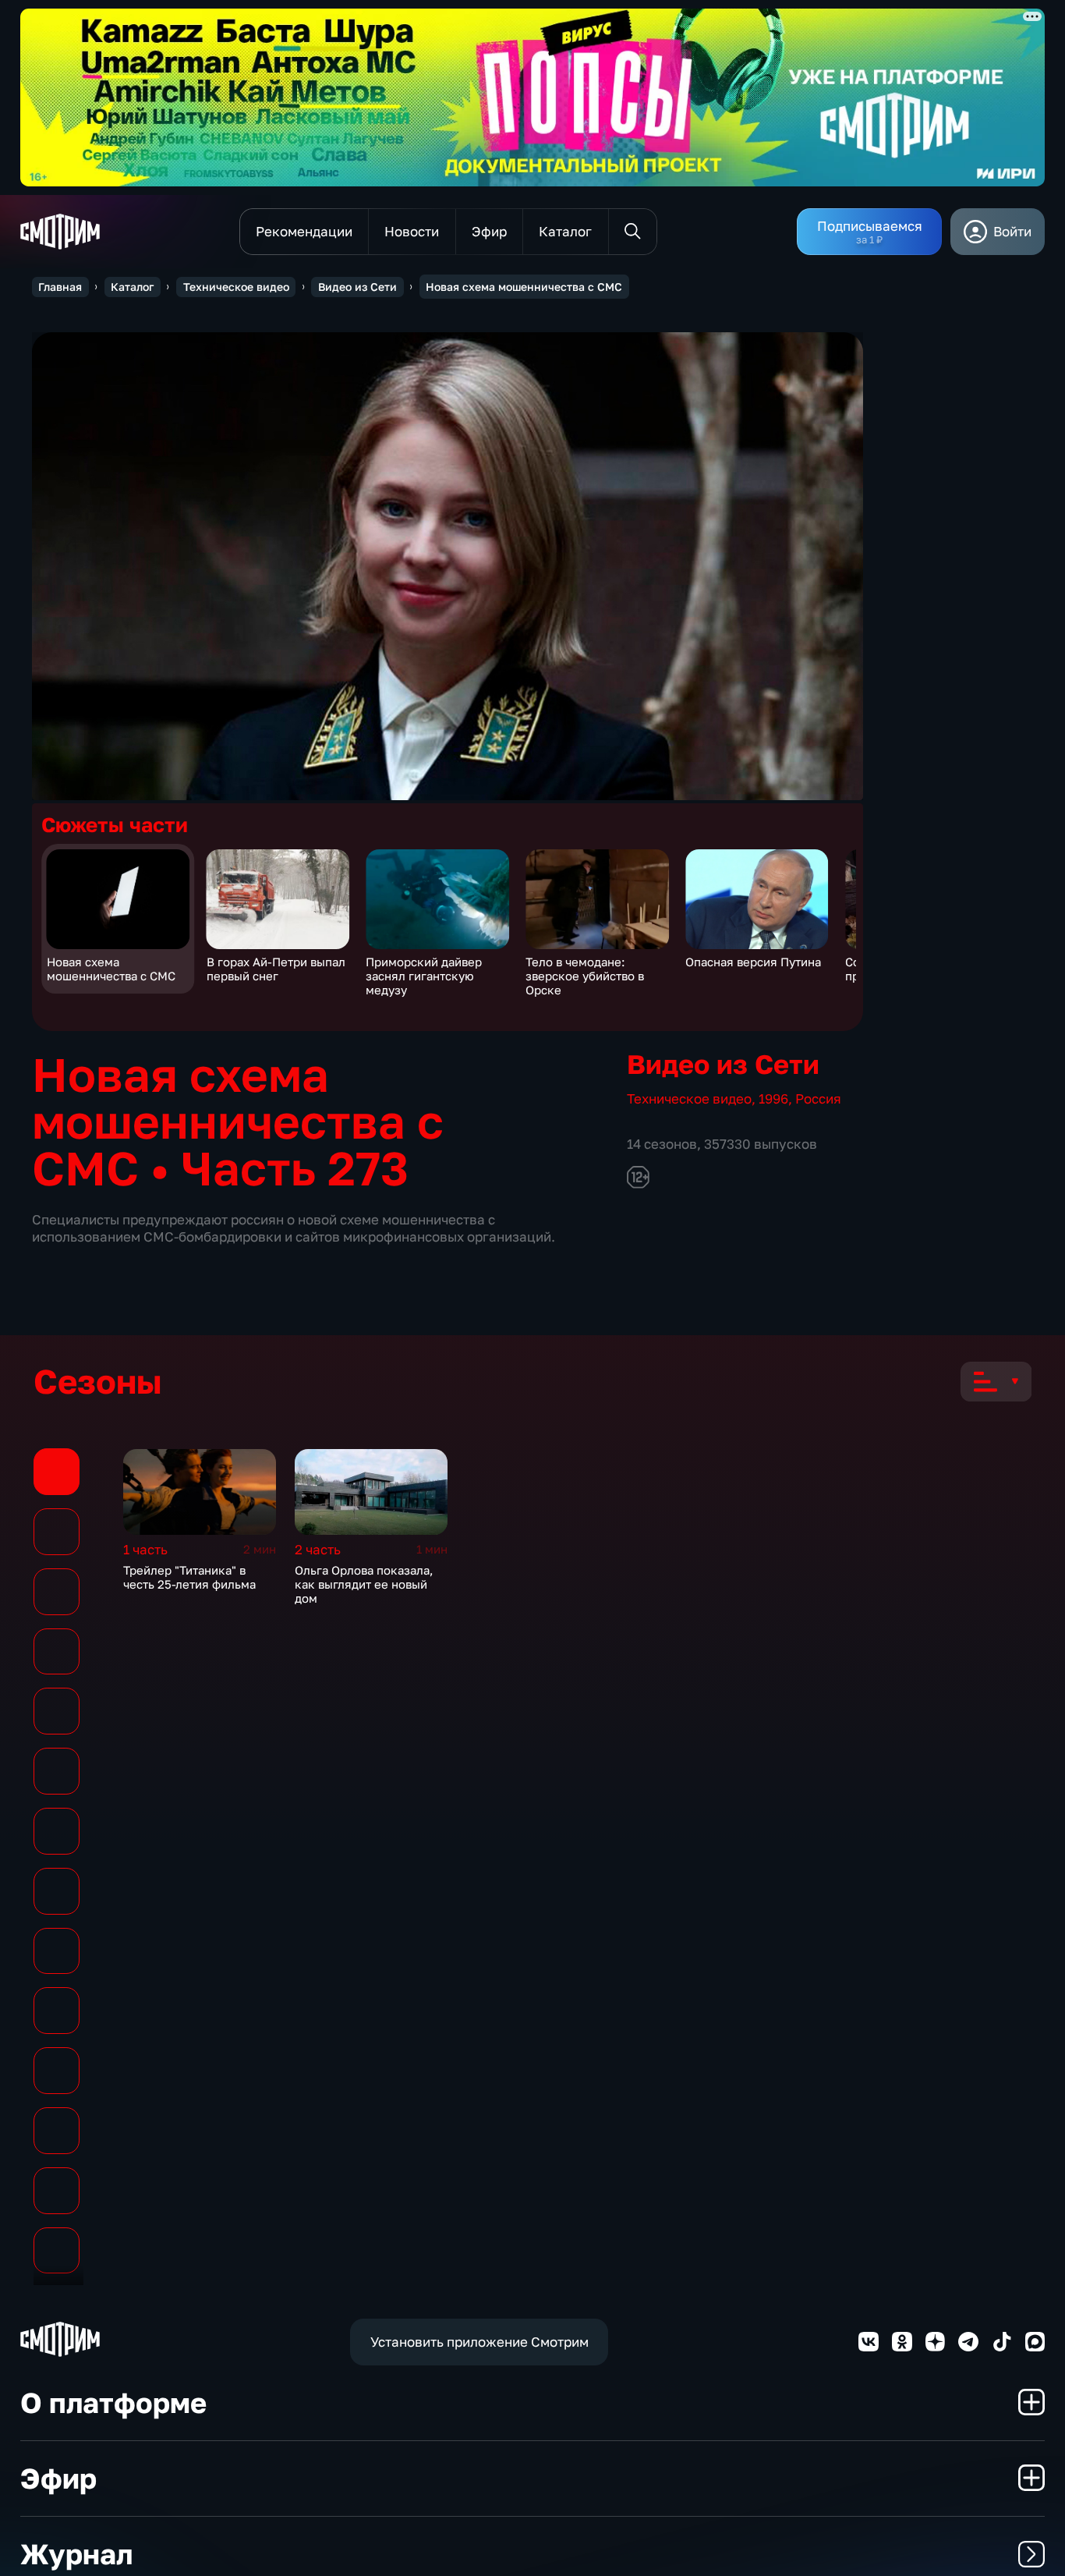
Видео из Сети (357, 287)
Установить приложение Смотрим (479, 2342)
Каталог (132, 287)
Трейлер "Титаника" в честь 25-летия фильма (189, 1577)
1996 (773, 1098)
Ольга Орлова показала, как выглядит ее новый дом (364, 1584)
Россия (818, 1098)
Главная (60, 287)
